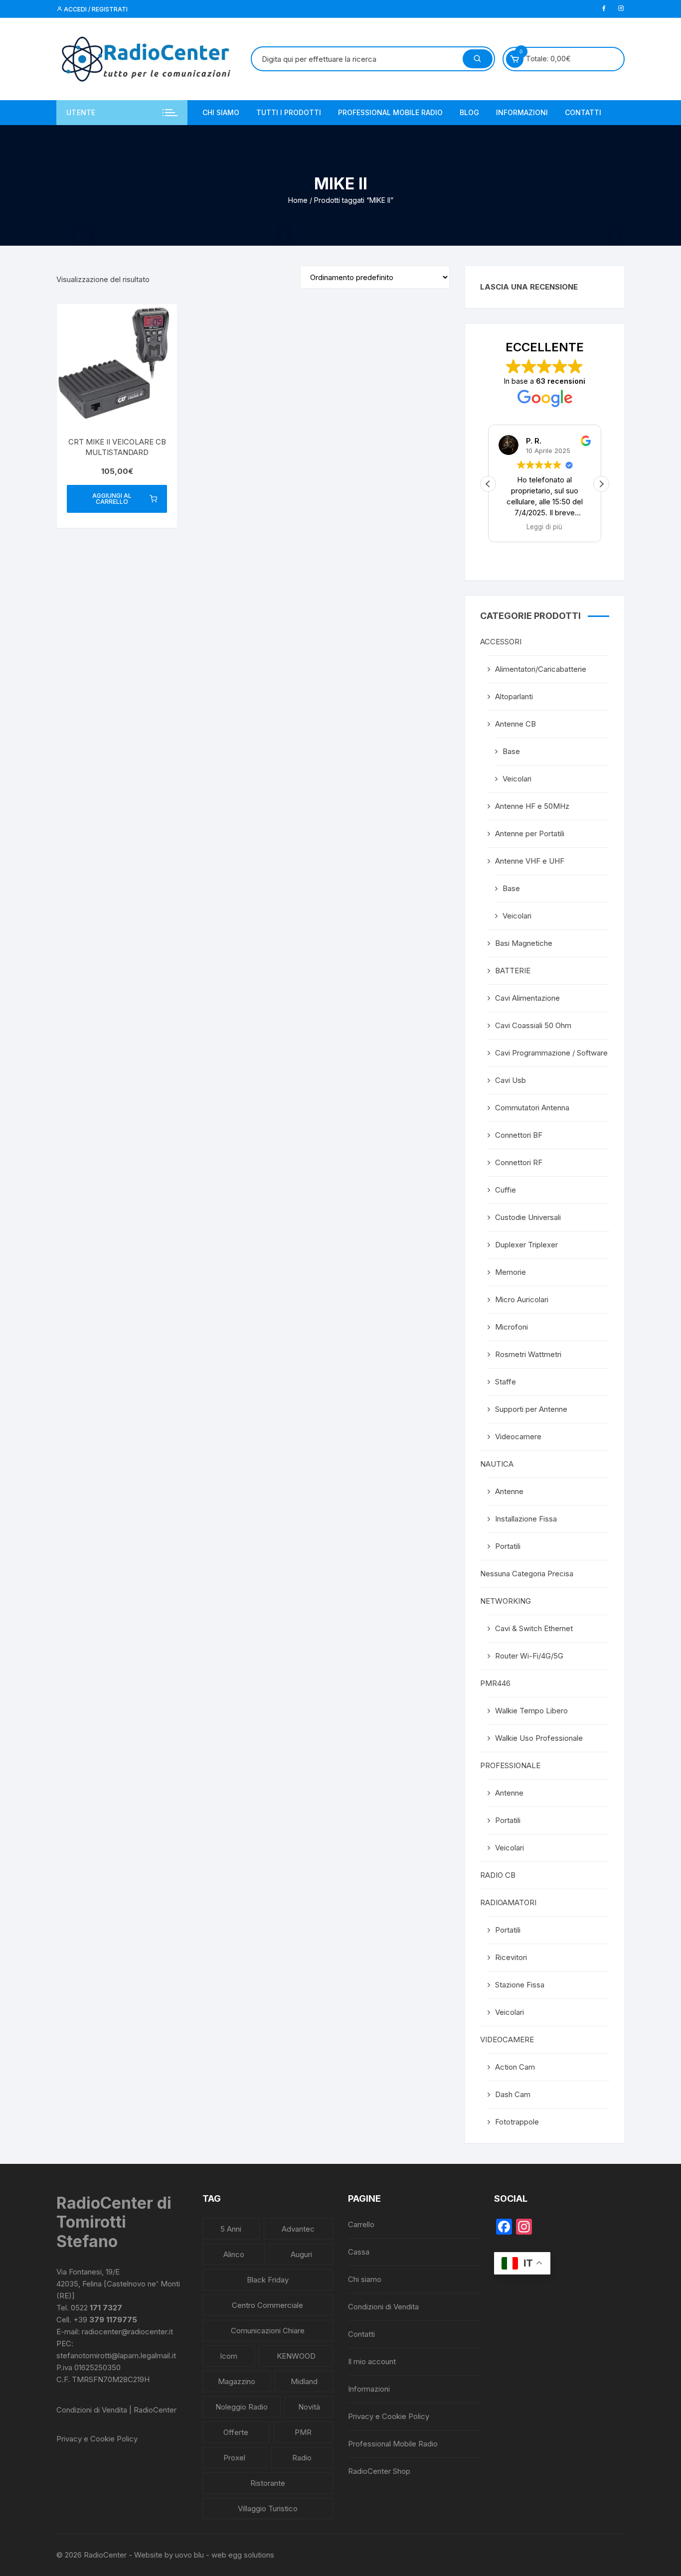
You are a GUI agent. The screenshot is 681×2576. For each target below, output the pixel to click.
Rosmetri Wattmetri (528, 1354)
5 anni (231, 2229)
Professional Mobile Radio (390, 112)
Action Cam (515, 2067)
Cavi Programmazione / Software (551, 1053)
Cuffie (506, 1190)
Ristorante (268, 2483)
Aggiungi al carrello (112, 499)
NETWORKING (506, 1601)
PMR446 (495, 1683)
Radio (302, 2458)
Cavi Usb (511, 1080)
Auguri (301, 2254)
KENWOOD (296, 2356)
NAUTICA (497, 1464)
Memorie (511, 1272)
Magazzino (237, 2381)
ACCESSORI (501, 642)
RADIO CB (498, 1875)
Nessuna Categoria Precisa (527, 1574)
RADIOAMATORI (508, 1902)
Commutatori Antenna (532, 1108)
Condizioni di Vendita (383, 2307)
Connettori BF (519, 1135)
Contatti (583, 112)
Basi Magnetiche (524, 943)
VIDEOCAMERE (507, 2040)
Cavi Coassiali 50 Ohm (533, 1025)
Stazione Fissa (520, 1985)
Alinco (234, 2254)
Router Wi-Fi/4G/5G (529, 1656)
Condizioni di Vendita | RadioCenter (116, 2410)
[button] (601, 484)
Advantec (298, 2229)
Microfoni (511, 1327)
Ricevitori (511, 1957)
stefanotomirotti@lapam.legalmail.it (116, 2355)
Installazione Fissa (526, 1519)
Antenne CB (515, 724)
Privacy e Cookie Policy (97, 2439)
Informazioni (522, 112)
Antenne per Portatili (530, 833)
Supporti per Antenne (531, 1409)
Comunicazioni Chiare (268, 2331)
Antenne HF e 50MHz (532, 806)
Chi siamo (221, 112)
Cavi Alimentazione (527, 998)
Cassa (359, 2252)
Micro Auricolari (522, 1299)
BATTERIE (513, 971)
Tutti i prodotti (289, 112)
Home (298, 200)
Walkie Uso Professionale (539, 1738)
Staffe (506, 1382)
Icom (229, 2356)
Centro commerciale (267, 2305)
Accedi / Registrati (95, 9)
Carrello (361, 2224)
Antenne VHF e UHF (530, 861)
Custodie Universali (528, 1217)
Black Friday (268, 2280)
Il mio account (372, 2361)
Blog (469, 112)
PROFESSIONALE (510, 1765)
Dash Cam (513, 2094)
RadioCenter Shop (379, 2471)
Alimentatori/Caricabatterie (541, 669)
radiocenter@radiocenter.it (127, 2332)
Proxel (234, 2458)
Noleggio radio (242, 2407)
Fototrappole (517, 2122)
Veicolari (517, 779)
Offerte (236, 2432)
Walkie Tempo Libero (531, 1711)
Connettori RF (519, 1162)
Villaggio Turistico (268, 2508)
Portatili (508, 1546)
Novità (309, 2407)
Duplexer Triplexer (526, 1245)
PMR (303, 2432)
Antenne (509, 1491)
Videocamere (518, 1437)
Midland (304, 2381)
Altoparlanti (514, 696)
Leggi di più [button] (545, 527)
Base (511, 751)
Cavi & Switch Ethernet (534, 1628)
